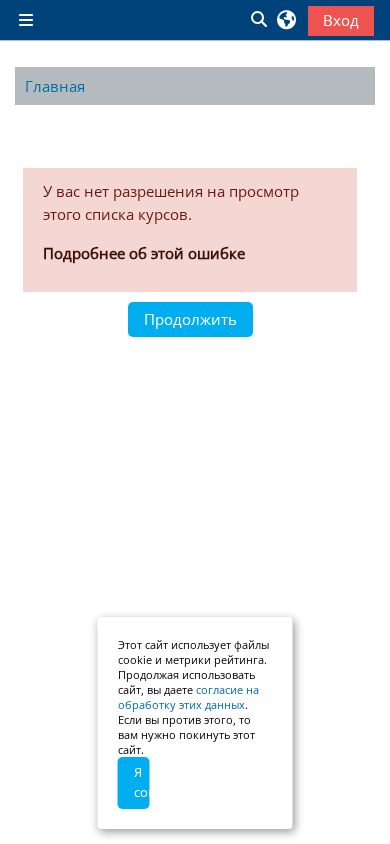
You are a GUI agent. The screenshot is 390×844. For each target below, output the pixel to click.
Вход (341, 20)
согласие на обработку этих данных (188, 697)
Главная (55, 86)
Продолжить (190, 319)
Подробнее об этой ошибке (144, 253)
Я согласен (142, 782)
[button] (258, 20)
